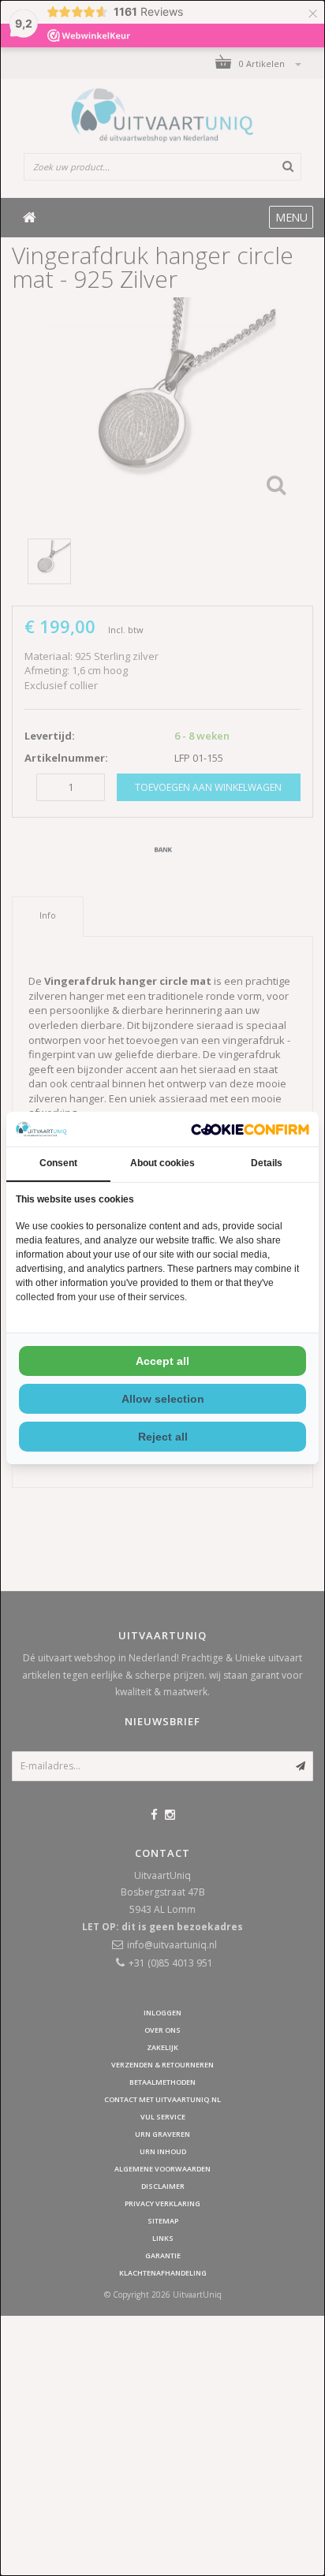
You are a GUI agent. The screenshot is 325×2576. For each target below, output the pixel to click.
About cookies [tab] (162, 1163)
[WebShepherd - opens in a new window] (250, 1130)
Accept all (162, 1361)
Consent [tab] (58, 1163)
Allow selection (163, 1399)
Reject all (163, 1437)
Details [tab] (267, 1163)
